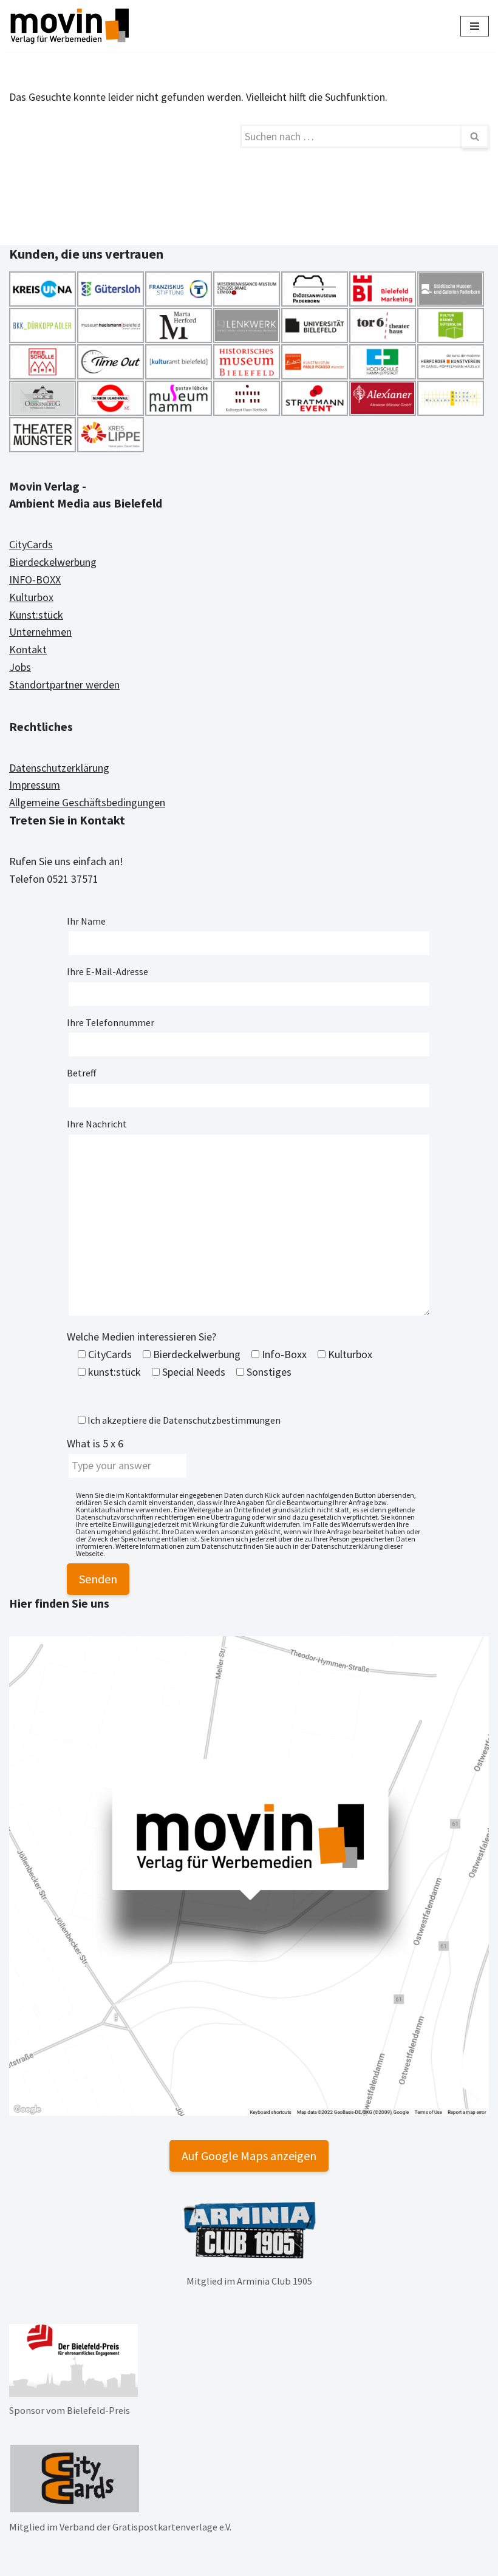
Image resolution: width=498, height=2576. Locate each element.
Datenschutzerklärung (59, 768)
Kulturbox (31, 597)
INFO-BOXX (35, 579)
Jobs (20, 667)
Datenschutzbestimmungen (222, 1420)
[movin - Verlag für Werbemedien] (70, 26)
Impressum (35, 785)
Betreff (81, 1073)
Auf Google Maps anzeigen (249, 2156)
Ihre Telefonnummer (111, 1022)
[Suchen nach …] (124, 136)
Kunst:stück (36, 615)
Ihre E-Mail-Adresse (107, 971)
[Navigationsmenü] (475, 26)
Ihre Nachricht (97, 1124)
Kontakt (28, 649)
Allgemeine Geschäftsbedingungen (87, 802)
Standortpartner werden (64, 685)
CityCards (31, 544)
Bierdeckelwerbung (53, 562)
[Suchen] (475, 136)
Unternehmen (40, 632)
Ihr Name (86, 921)
